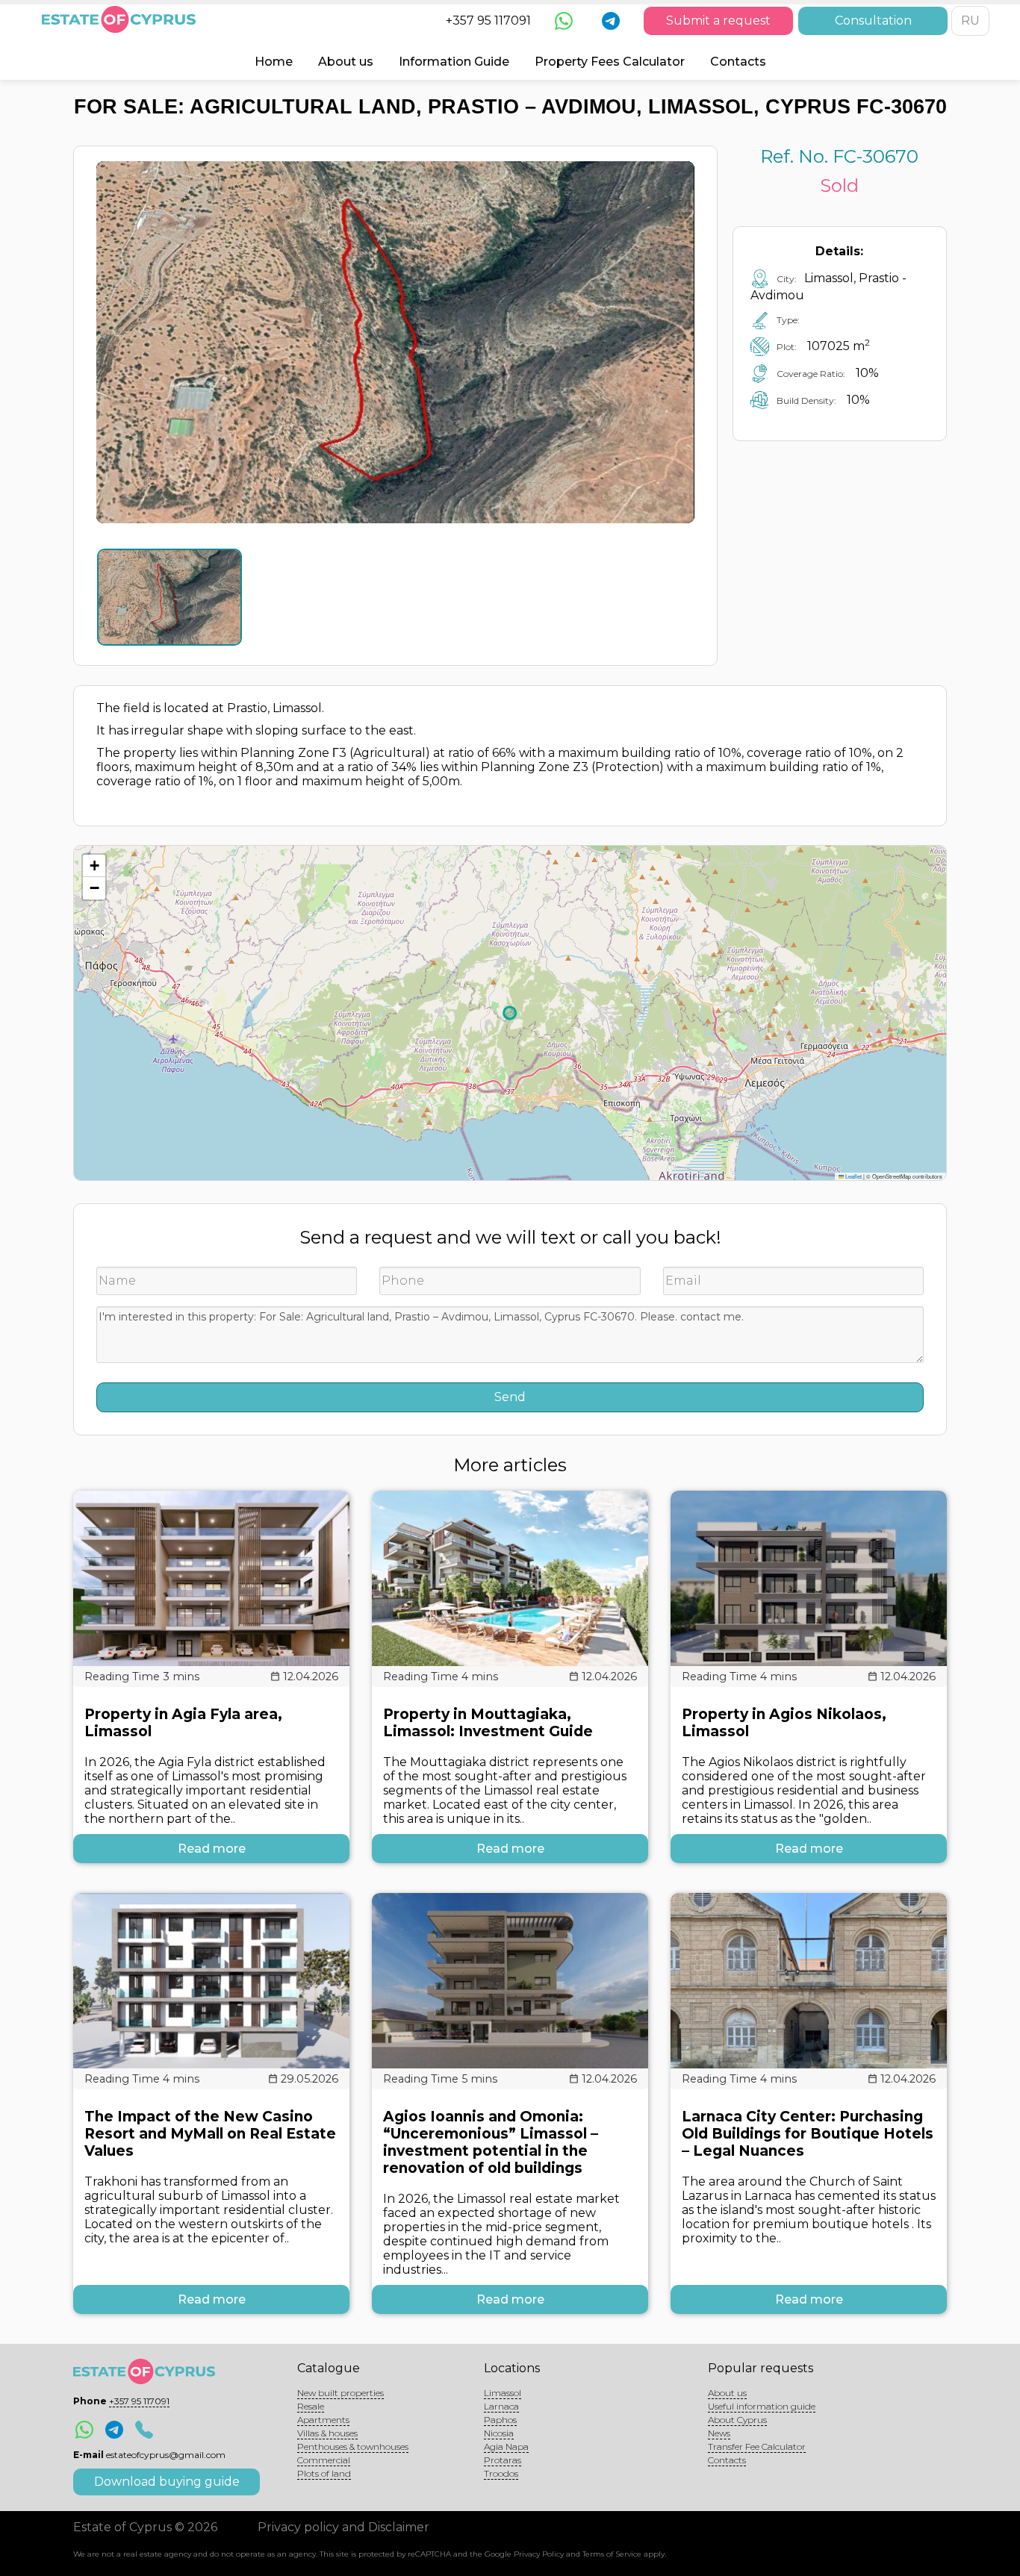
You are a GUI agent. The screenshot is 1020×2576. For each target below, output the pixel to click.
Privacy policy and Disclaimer (343, 2527)
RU (970, 21)
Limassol (503, 2393)
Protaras (503, 2460)
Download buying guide (167, 2482)
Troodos (501, 2473)
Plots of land (324, 2473)
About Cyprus (737, 2420)
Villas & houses (327, 2433)
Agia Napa (506, 2446)
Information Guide (454, 62)
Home (274, 62)
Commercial (324, 2460)
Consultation (873, 21)
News (719, 2433)
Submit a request (718, 21)
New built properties (340, 2393)
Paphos (500, 2420)
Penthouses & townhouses (353, 2446)
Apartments (323, 2420)
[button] (94, 866)
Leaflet (853, 1176)
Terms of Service (612, 2554)
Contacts (738, 62)
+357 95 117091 (488, 21)
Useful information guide (762, 2406)
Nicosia (499, 2433)
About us (346, 62)
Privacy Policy (539, 2554)
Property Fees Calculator (610, 62)
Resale (311, 2406)
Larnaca (501, 2406)
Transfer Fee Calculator (757, 2446)
